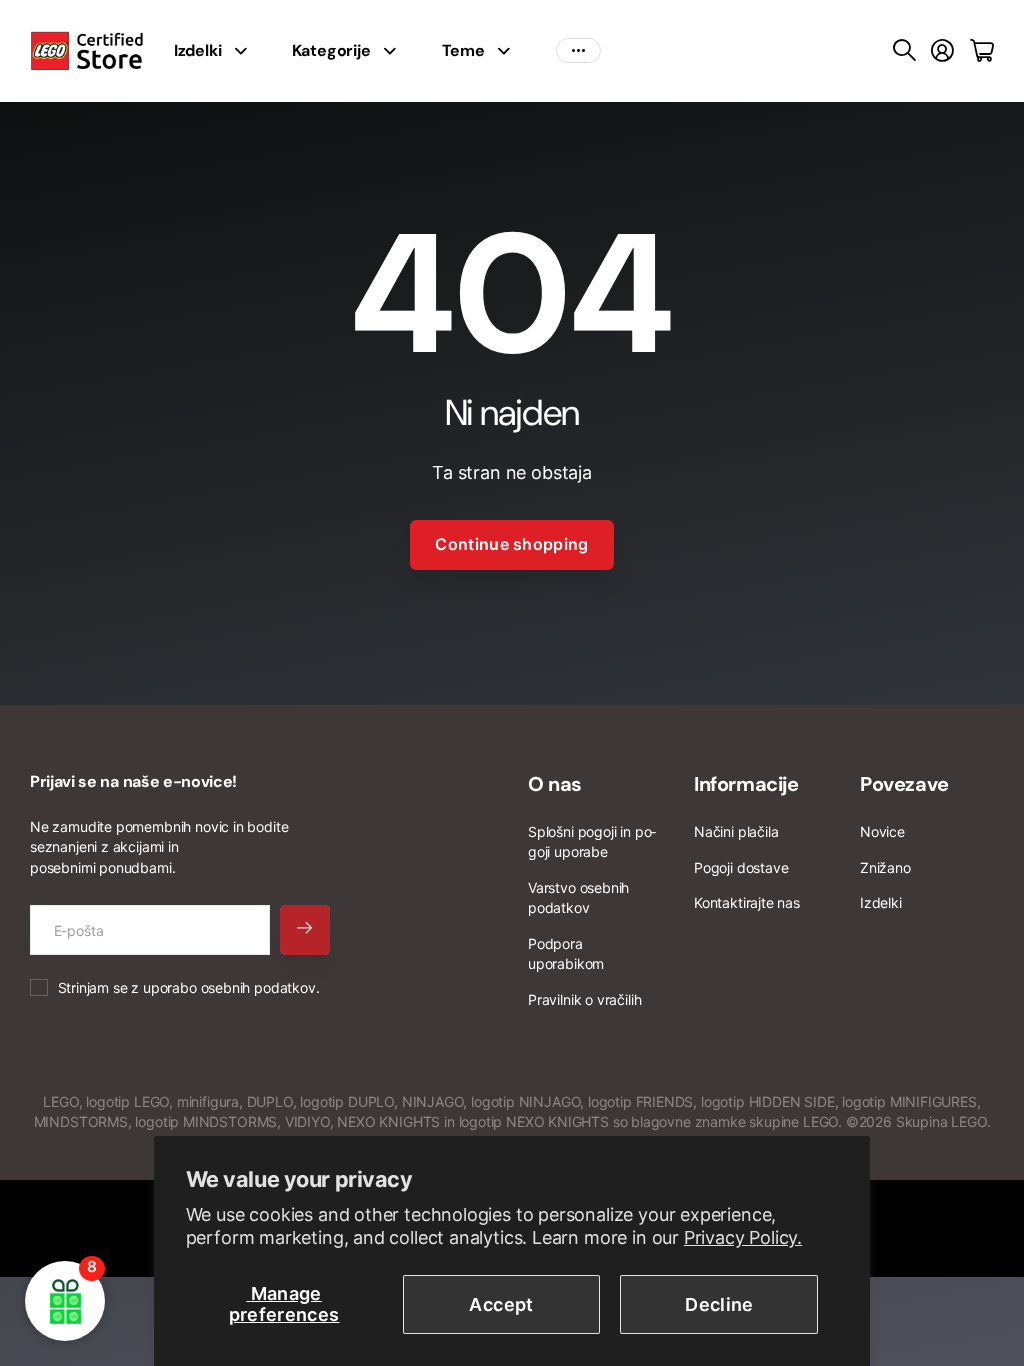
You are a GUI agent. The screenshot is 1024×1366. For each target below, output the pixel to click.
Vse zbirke (246, 51)
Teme (463, 50)
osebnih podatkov (258, 987)
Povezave (904, 784)
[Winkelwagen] (982, 51)
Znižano (885, 867)
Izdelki (198, 50)
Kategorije (331, 50)
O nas (555, 784)
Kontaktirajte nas (747, 902)
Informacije (746, 784)
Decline (719, 1304)
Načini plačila (736, 831)
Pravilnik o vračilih (584, 999)
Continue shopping (511, 544)
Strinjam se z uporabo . (189, 987)
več (578, 51)
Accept (501, 1304)
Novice (882, 831)
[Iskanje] (904, 51)
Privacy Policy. (743, 1237)
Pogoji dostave (741, 867)
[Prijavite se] (942, 51)
